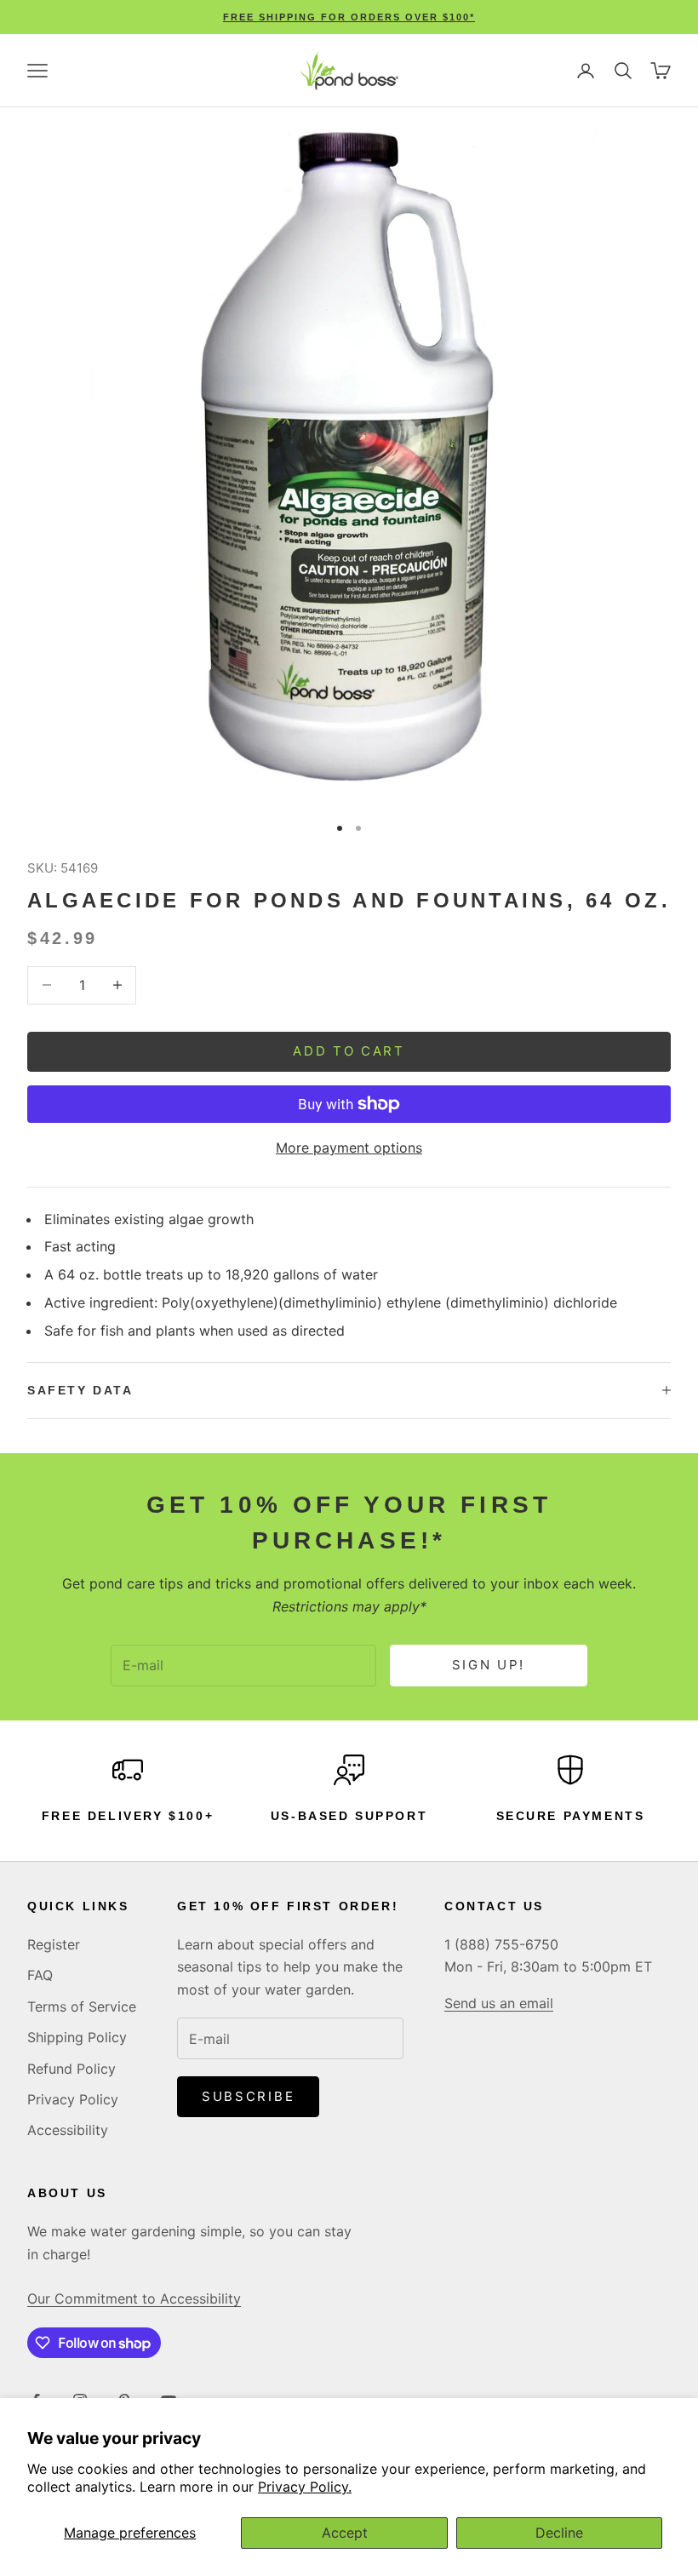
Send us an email (499, 2003)
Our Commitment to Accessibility (134, 2298)
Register (54, 1944)
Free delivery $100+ (128, 1816)
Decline (559, 2533)
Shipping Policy (77, 2037)
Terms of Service (82, 2006)
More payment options (349, 1148)
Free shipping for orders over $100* (349, 17)
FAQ (40, 1975)
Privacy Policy (73, 2099)
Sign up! (489, 1665)
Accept (345, 2533)
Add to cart (349, 1051)
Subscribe (248, 2096)
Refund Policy (72, 2069)
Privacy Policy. (305, 2487)
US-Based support (349, 1816)
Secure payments (571, 1816)
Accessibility (68, 2130)
